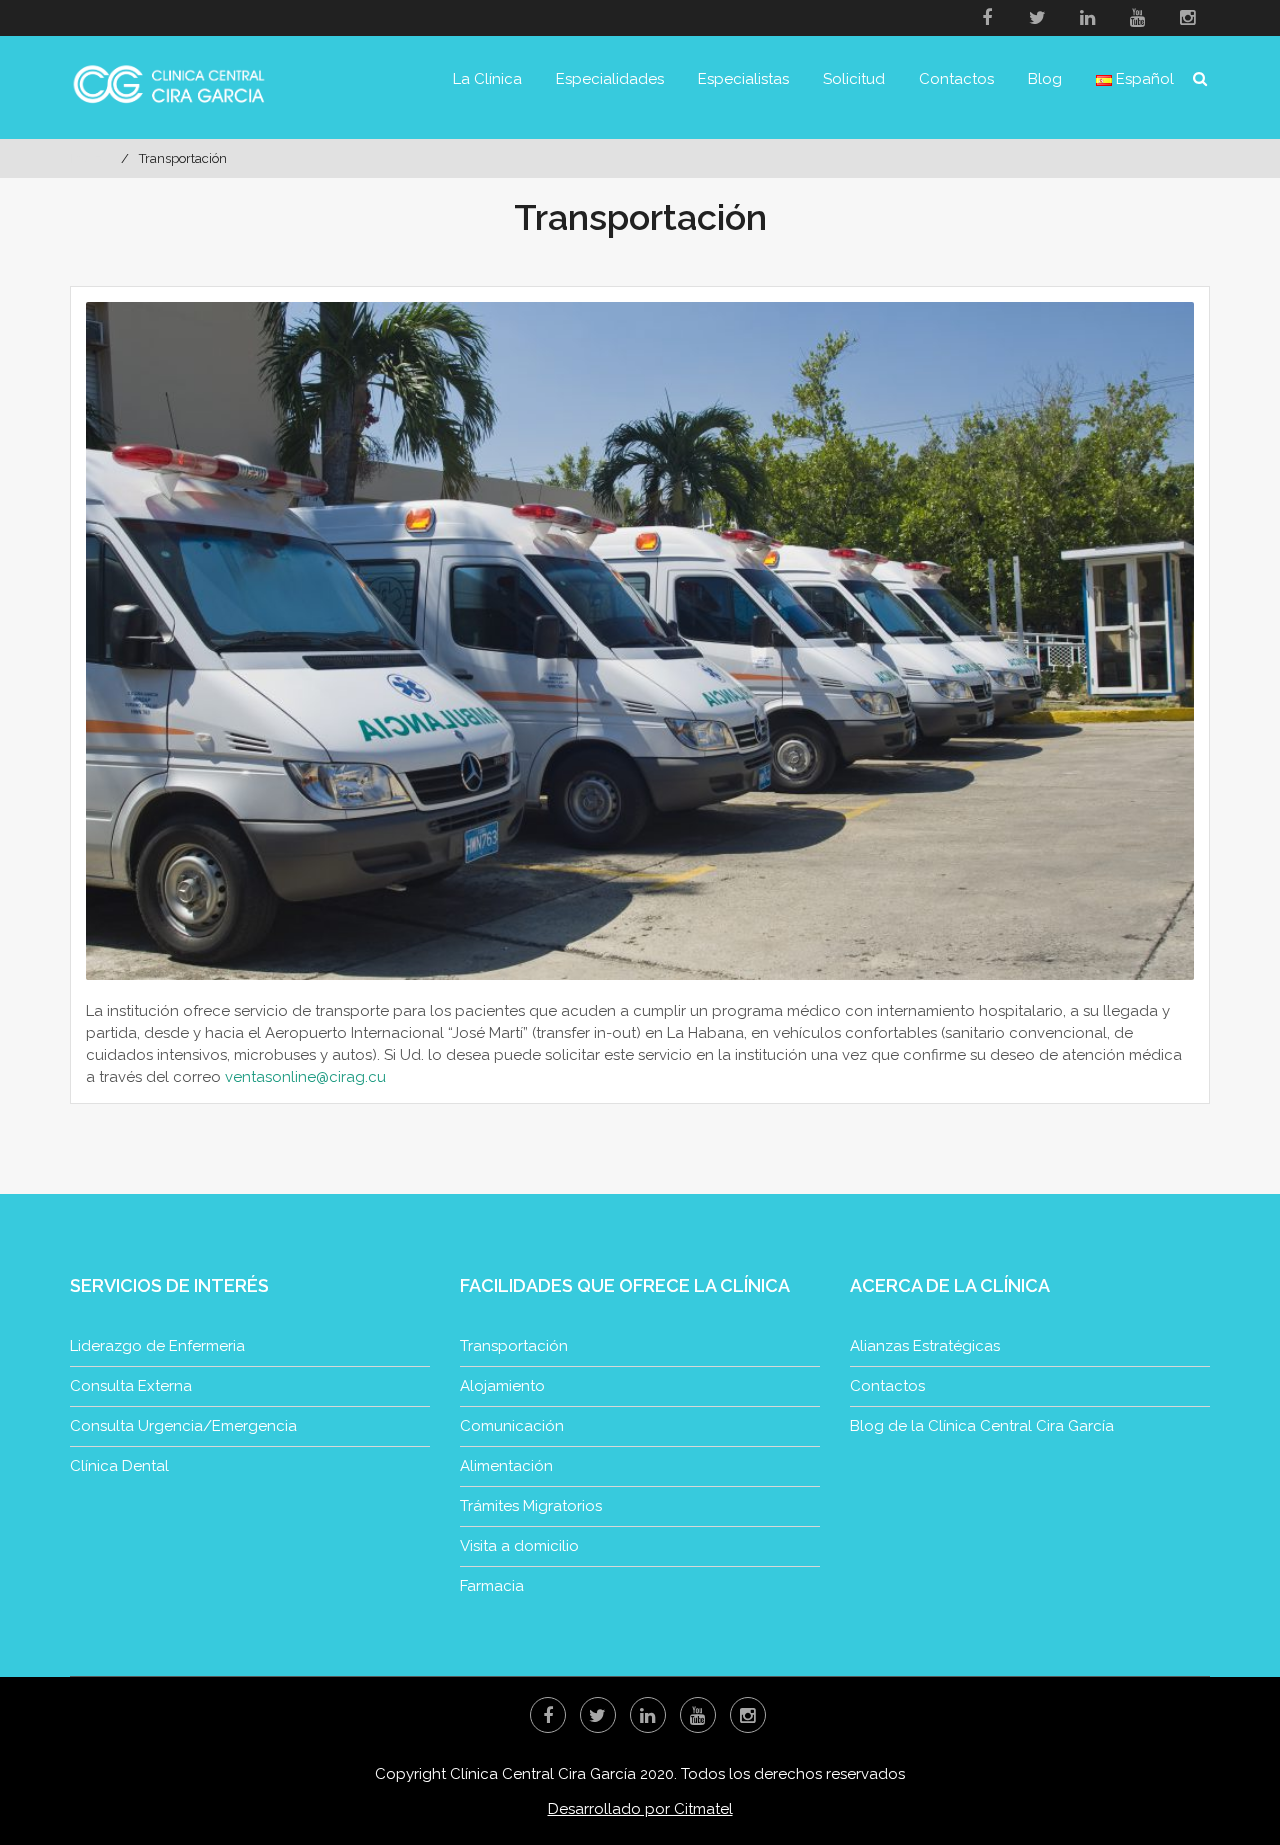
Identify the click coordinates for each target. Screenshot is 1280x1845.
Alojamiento (502, 1386)
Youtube (1137, 18)
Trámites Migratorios (531, 1506)
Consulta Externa (131, 1386)
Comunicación (512, 1426)
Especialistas (743, 79)
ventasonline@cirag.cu (305, 1077)
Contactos (956, 79)
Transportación (514, 1346)
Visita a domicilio (519, 1546)
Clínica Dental (119, 1466)
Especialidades (610, 79)
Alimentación (506, 1466)
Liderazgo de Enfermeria (157, 1346)
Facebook (987, 18)
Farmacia (492, 1586)
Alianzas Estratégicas (925, 1346)
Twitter (1037, 18)
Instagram (1187, 18)
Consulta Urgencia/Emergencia (183, 1426)
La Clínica (487, 79)
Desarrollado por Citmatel (640, 1809)
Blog (1045, 79)
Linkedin (1087, 18)
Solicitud (854, 79)
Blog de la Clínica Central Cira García (982, 1426)
